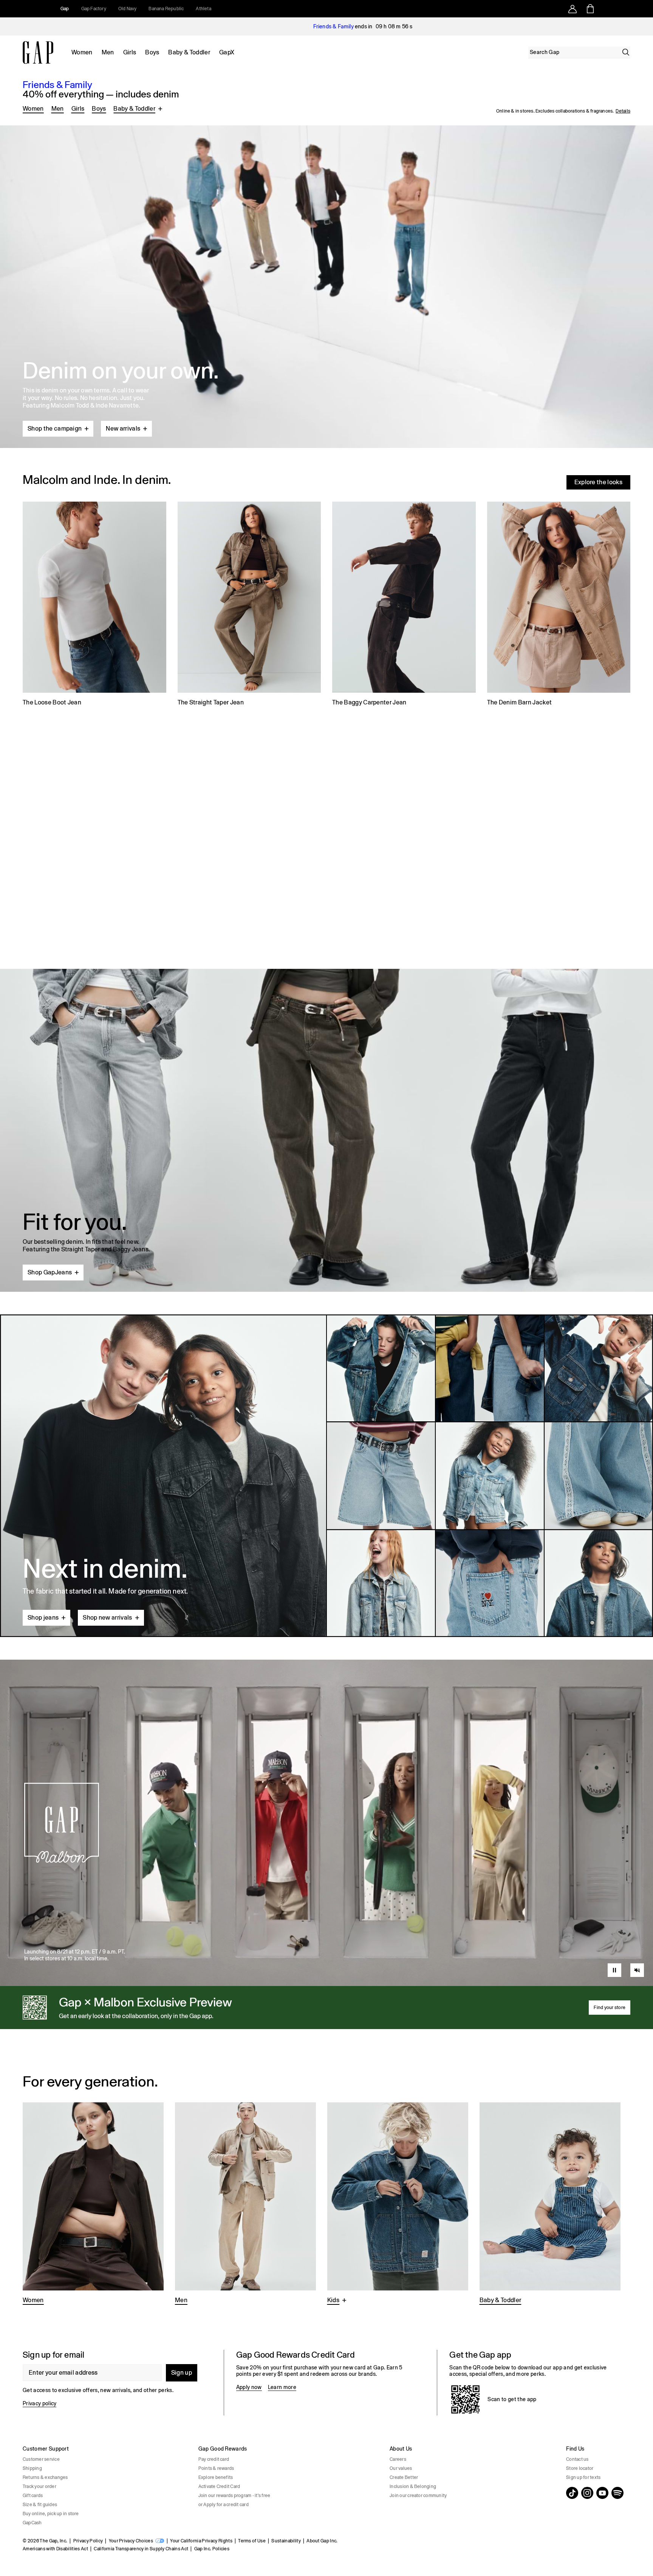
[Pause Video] (614, 1970)
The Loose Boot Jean (52, 702)
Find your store (610, 2008)
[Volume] (637, 1970)
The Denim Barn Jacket (520, 702)
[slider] (637, 1954)
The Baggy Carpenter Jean (369, 702)
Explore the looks (598, 482)
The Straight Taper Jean (211, 702)
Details (623, 111)
